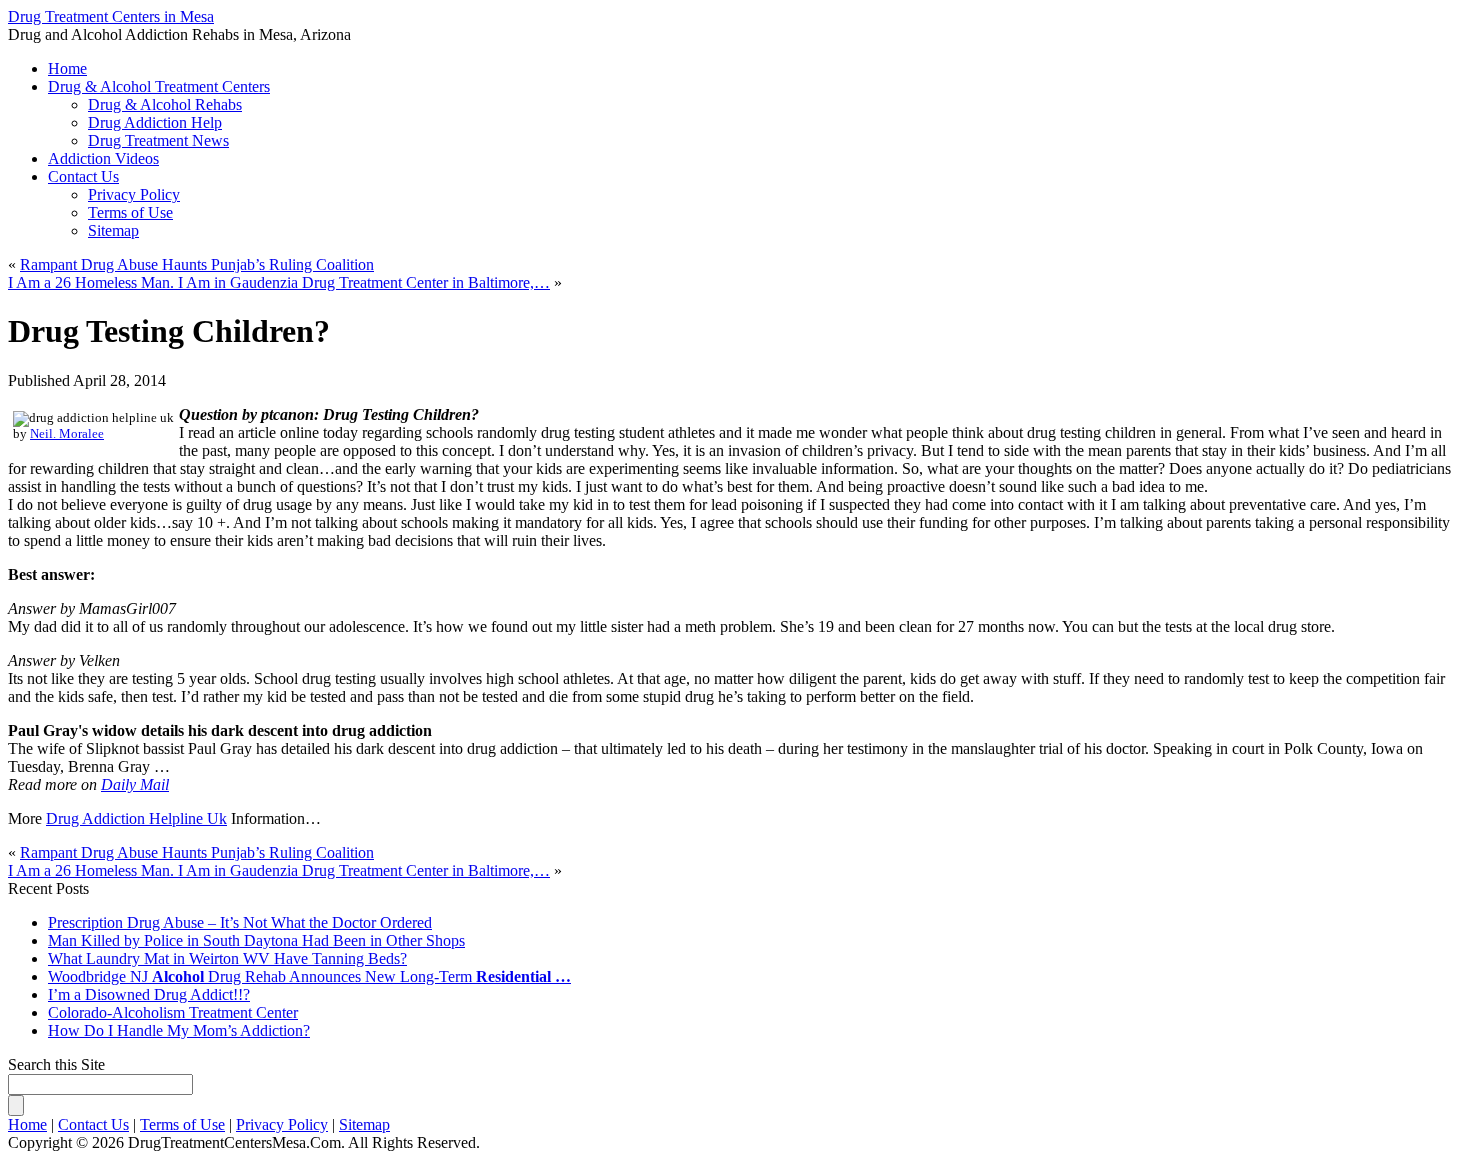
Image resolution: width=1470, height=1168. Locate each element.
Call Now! (838, 41)
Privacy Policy (134, 194)
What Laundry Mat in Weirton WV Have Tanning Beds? (227, 958)
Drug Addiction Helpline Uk (136, 818)
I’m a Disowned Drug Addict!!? (149, 994)
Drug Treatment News (158, 140)
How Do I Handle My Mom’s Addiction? (179, 1030)
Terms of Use (130, 212)
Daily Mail (135, 784)
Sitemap (113, 230)
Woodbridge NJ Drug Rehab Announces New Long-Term (309, 976)
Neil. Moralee (67, 434)
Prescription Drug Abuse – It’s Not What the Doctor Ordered (240, 922)
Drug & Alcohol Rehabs (165, 104)
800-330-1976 (645, 41)
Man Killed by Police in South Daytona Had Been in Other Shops (256, 940)
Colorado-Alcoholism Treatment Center (173, 1012)
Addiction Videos (103, 158)
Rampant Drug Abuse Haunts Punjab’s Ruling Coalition (197, 264)
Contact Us (83, 176)
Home (27, 1124)
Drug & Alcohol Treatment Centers (159, 86)
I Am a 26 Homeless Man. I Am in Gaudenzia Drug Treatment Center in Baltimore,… (279, 282)
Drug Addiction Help (155, 122)
